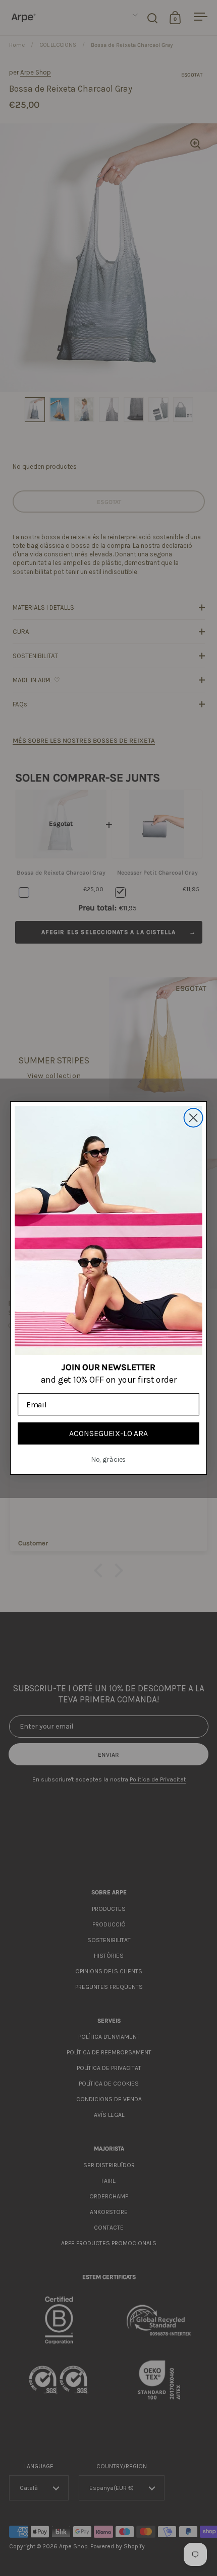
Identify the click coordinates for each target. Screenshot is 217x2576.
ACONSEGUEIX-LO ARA (108, 1433)
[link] (108, 1230)
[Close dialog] (194, 1118)
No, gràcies (108, 1459)
